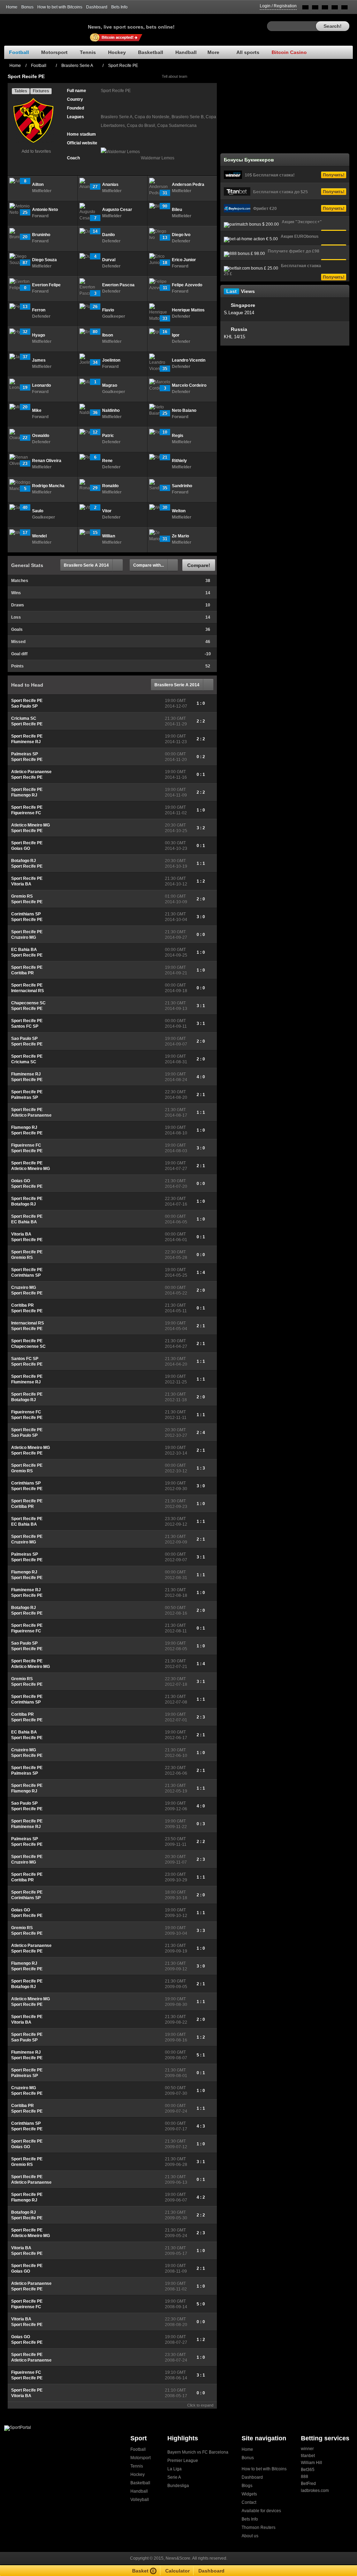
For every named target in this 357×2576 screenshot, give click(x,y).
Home (12, 7)
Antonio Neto (45, 210)
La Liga (174, 2469)
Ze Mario (180, 536)
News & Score (46, 25)
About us (250, 2536)
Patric (108, 436)
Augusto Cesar (117, 210)
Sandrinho (182, 486)
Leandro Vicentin (189, 360)
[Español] (325, 9)
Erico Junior (184, 260)
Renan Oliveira (47, 461)
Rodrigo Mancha (48, 486)
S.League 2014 (239, 313)
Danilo (108, 235)
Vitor (107, 511)
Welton (179, 511)
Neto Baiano (184, 410)
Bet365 (308, 2470)
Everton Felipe (46, 285)
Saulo (38, 511)
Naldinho (111, 410)
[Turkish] (344, 9)
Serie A (174, 2477)
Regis (178, 436)
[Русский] (315, 9)
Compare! (199, 565)
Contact (249, 2502)
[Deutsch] (335, 9)
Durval (109, 260)
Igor (176, 335)
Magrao (110, 385)
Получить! (334, 175)
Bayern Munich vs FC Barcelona (198, 2452)
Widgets (249, 2494)
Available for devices (261, 2511)
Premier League (183, 2461)
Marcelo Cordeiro (189, 385)
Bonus (27, 7)
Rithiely (179, 461)
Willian (109, 536)
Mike (37, 410)
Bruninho (41, 235)
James (39, 360)
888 (305, 2477)
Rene (107, 461)
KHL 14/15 (234, 337)
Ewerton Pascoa (118, 285)
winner (307, 2449)
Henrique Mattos (188, 310)
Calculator (177, 2571)
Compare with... (149, 565)
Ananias (110, 184)
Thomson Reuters (259, 2528)
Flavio (108, 310)
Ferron (39, 310)
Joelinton (111, 360)
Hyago (39, 335)
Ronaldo (110, 486)
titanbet (308, 2456)
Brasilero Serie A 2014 (86, 565)
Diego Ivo (181, 235)
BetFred (308, 2484)
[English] (305, 9)
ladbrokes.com (315, 2491)
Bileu (177, 210)
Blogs (247, 2486)
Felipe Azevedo (187, 285)
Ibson (108, 335)
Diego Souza (44, 260)
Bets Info (119, 7)
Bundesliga (178, 2486)
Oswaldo (41, 436)
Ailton (38, 184)
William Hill (312, 2463)
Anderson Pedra (188, 184)
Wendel (39, 536)
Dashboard (97, 7)
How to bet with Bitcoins (60, 7)
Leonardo (41, 385)
